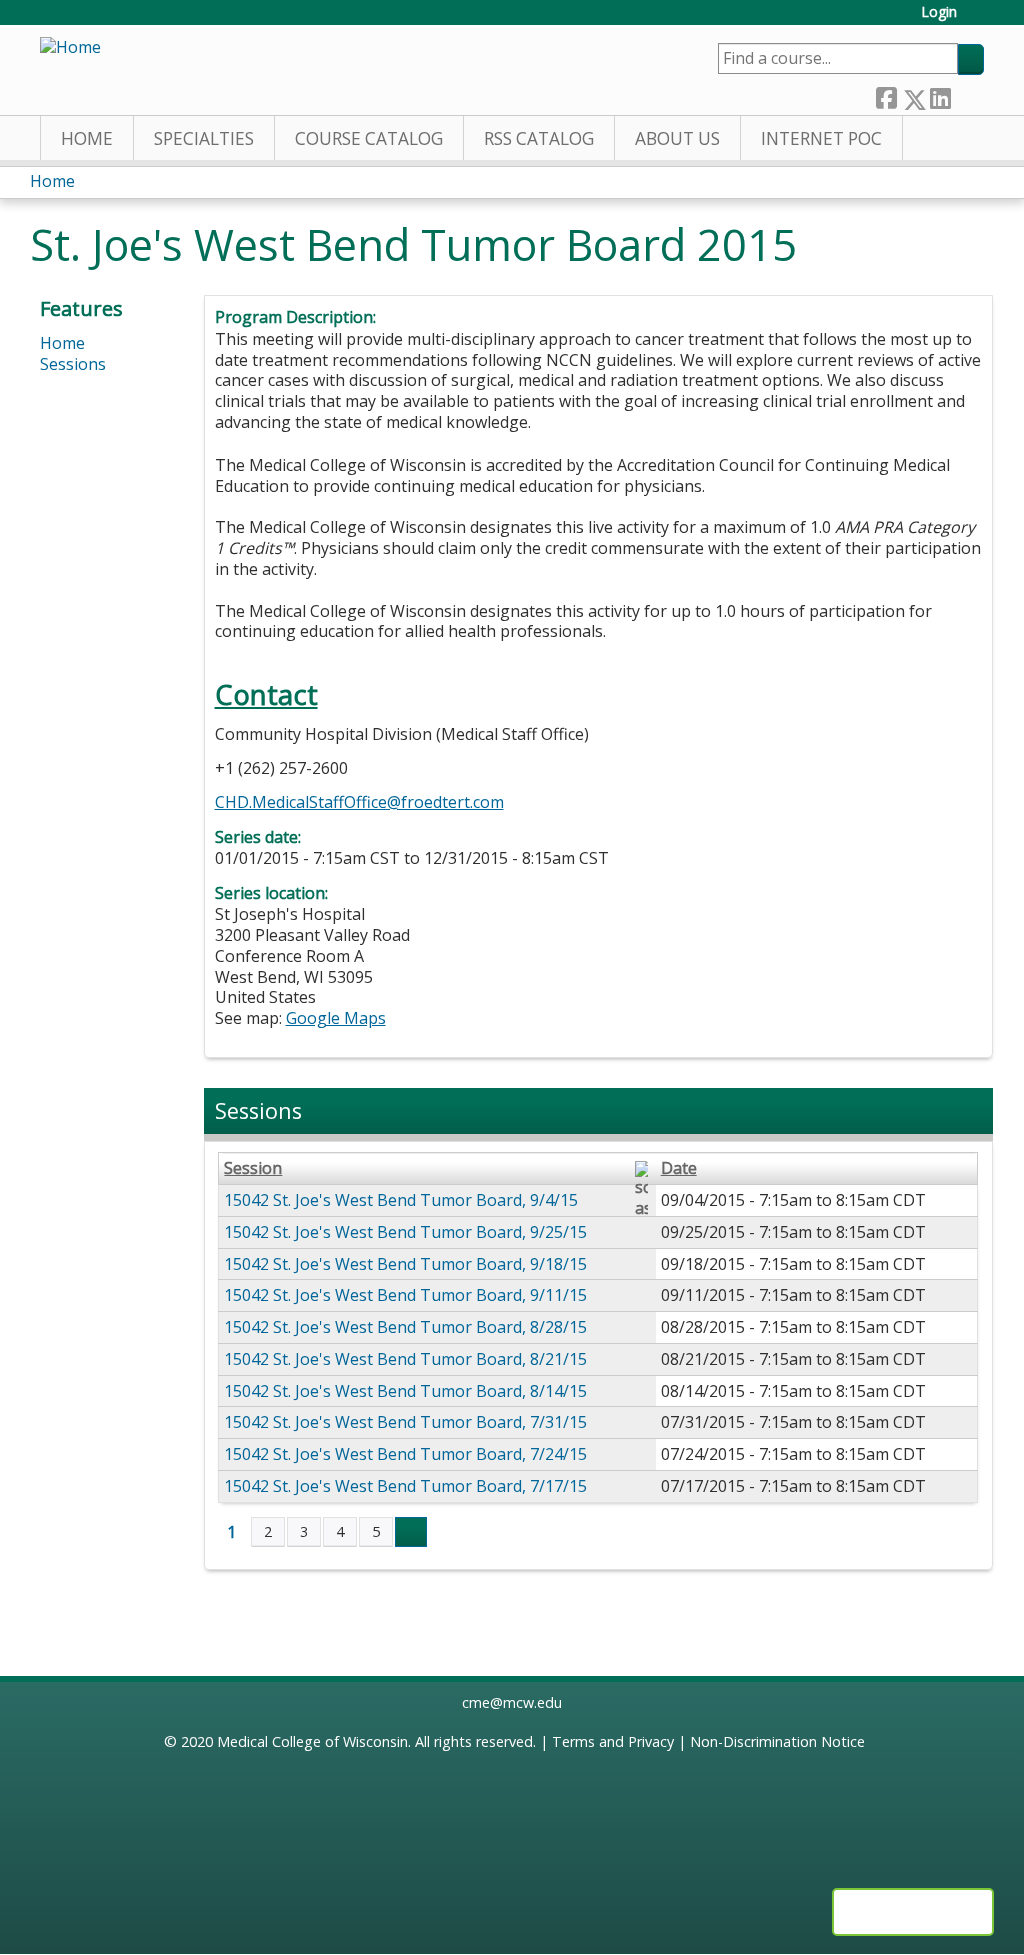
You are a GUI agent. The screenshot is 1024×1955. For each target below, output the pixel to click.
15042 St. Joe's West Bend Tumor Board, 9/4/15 (401, 1200)
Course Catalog (369, 138)
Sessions (73, 364)
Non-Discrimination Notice (777, 1741)
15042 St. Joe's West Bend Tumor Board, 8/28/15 (405, 1327)
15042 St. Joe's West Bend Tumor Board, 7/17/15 (405, 1486)
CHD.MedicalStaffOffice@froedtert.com (359, 802)
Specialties (204, 138)
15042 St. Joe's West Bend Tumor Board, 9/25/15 (405, 1232)
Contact (266, 694)
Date (679, 1168)
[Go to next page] (411, 1532)
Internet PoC (821, 138)
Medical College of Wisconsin (312, 1741)
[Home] (70, 47)
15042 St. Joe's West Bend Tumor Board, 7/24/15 (405, 1454)
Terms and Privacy (613, 1741)
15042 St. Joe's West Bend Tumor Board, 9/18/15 (405, 1264)
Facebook (886, 94)
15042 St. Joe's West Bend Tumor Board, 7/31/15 (405, 1422)
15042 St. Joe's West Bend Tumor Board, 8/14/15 (405, 1391)
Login (939, 12)
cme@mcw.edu (512, 1702)
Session (253, 1168)
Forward (967, 94)
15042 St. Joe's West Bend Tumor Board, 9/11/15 (405, 1295)
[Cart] (978, 19)
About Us (677, 138)
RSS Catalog (539, 138)
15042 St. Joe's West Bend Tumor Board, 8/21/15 (405, 1359)
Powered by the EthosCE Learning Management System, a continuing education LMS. (913, 1912)
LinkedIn (940, 94)
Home (87, 138)
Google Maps (336, 1018)
